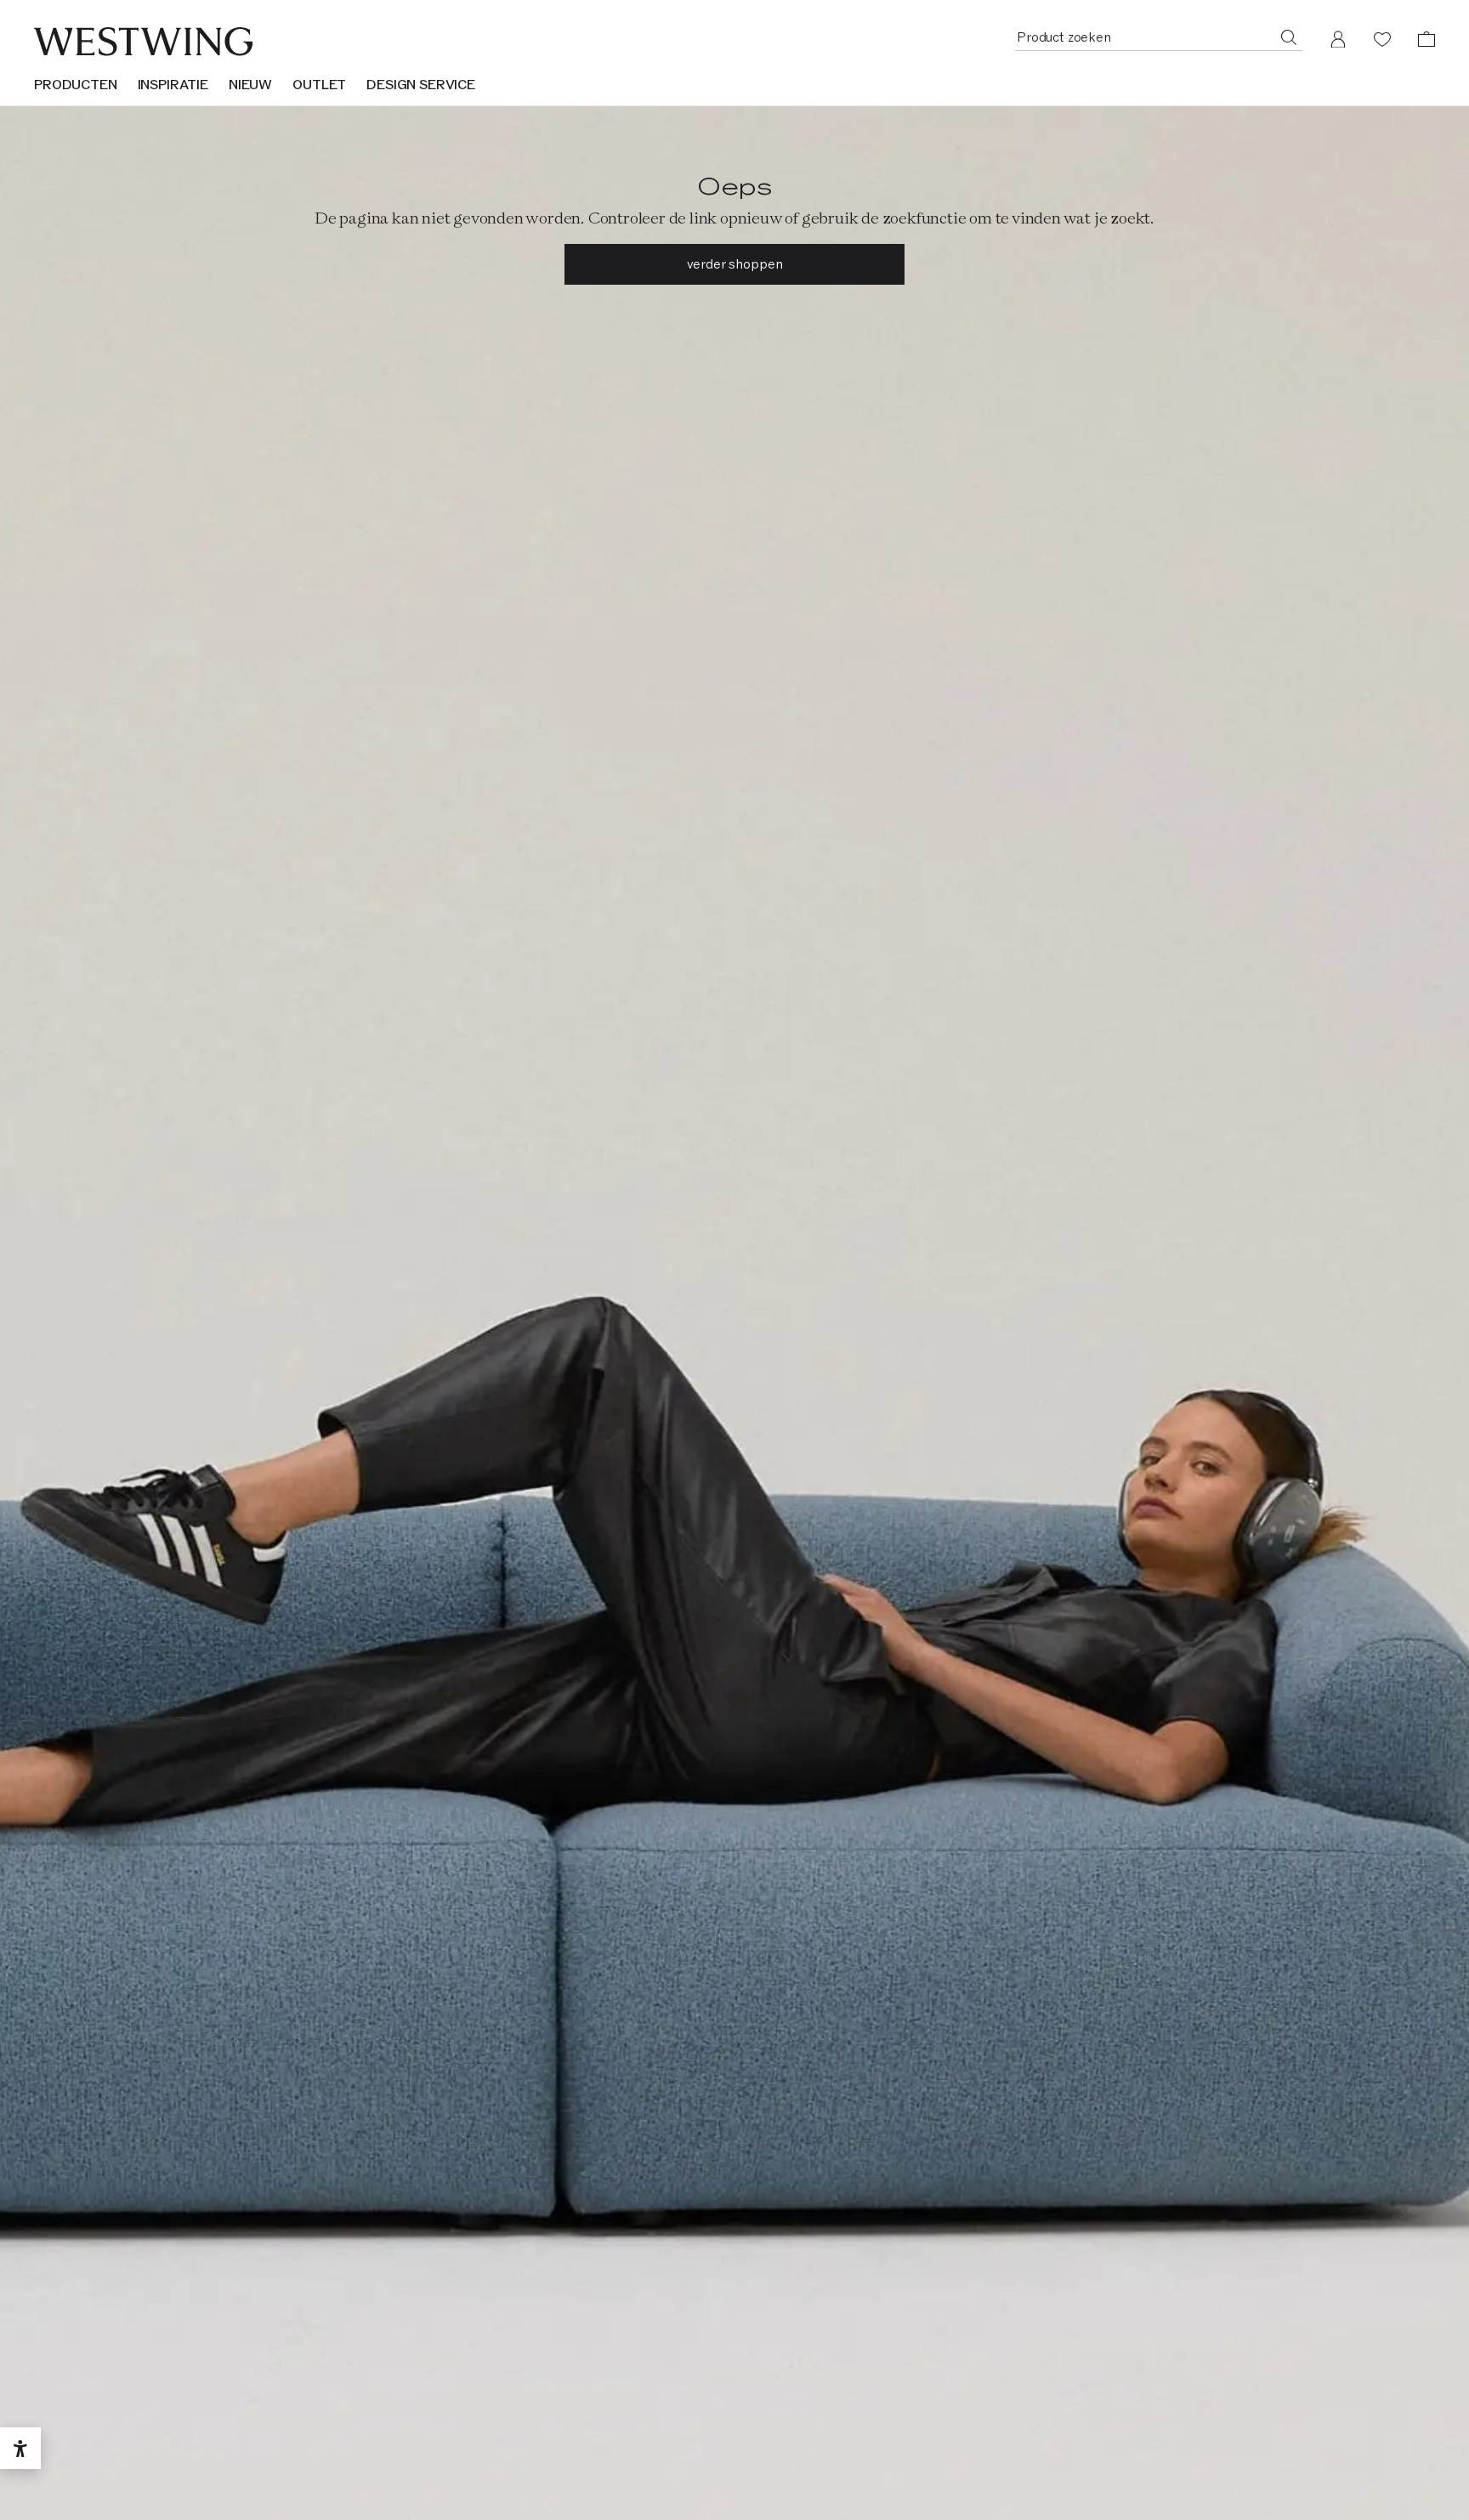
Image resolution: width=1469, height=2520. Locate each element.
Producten (76, 85)
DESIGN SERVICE (421, 85)
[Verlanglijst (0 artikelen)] (1382, 39)
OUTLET (319, 85)
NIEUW (250, 85)
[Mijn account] (1338, 39)
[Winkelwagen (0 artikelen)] (1426, 39)
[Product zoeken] (1289, 37)
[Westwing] (143, 42)
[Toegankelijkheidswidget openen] (20, 2449)
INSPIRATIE (173, 85)
